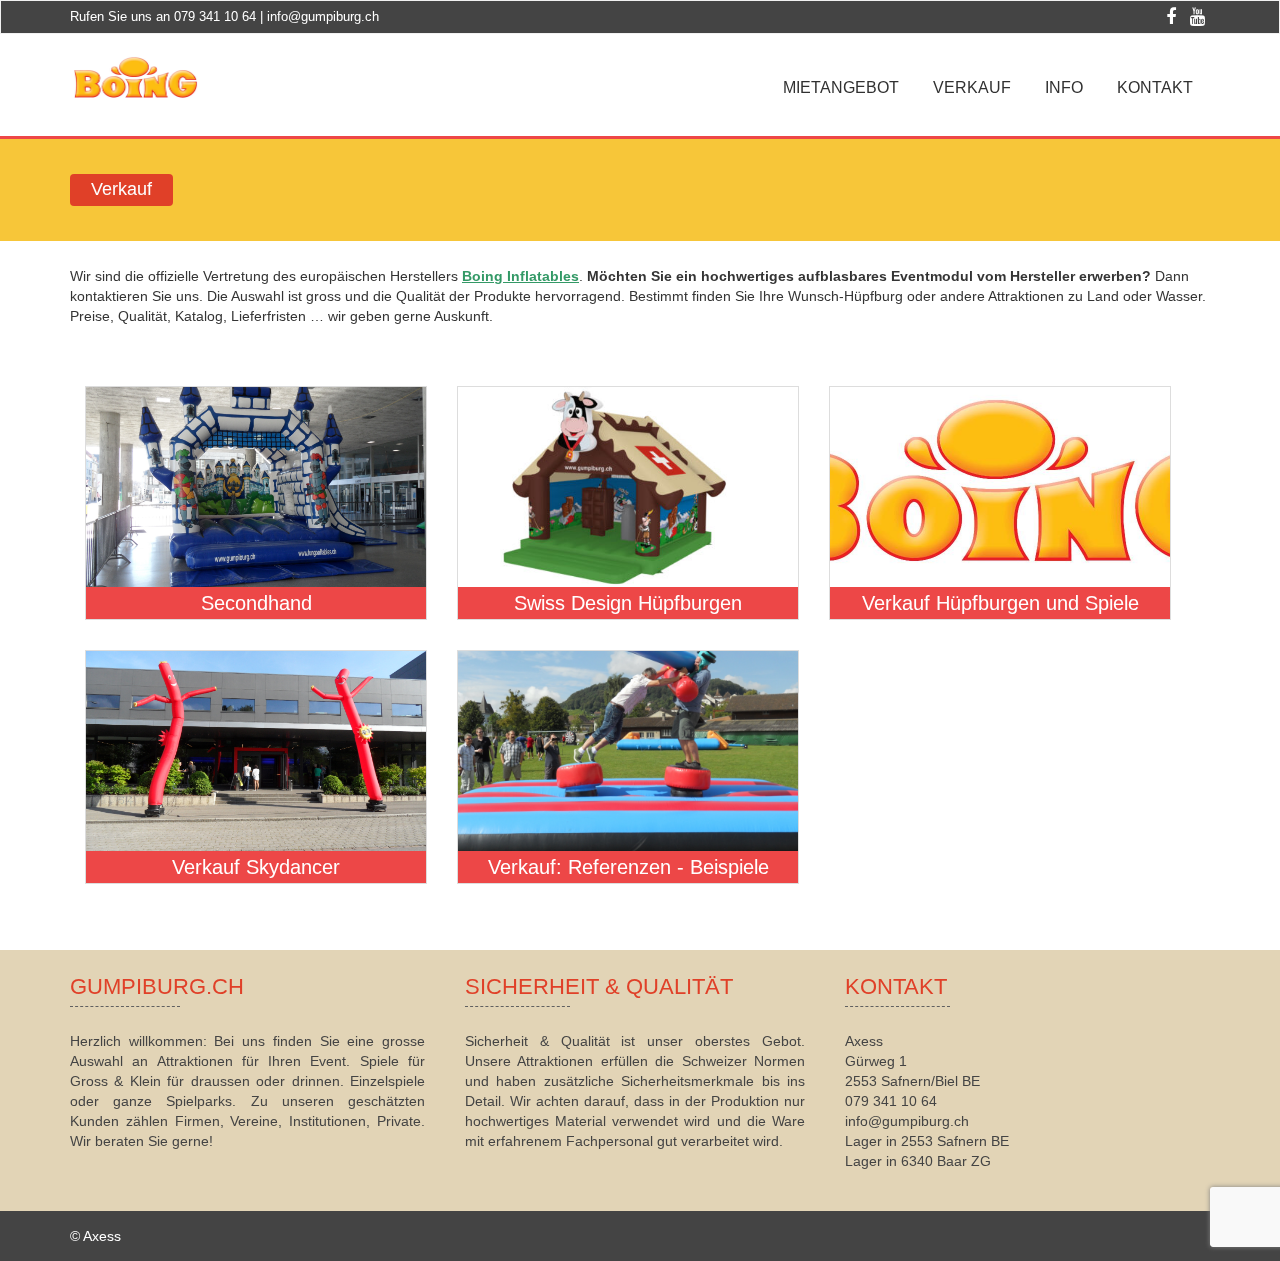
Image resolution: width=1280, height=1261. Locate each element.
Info (1064, 87)
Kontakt (1155, 87)
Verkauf (972, 87)
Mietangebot (841, 87)
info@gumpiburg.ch (323, 16)
